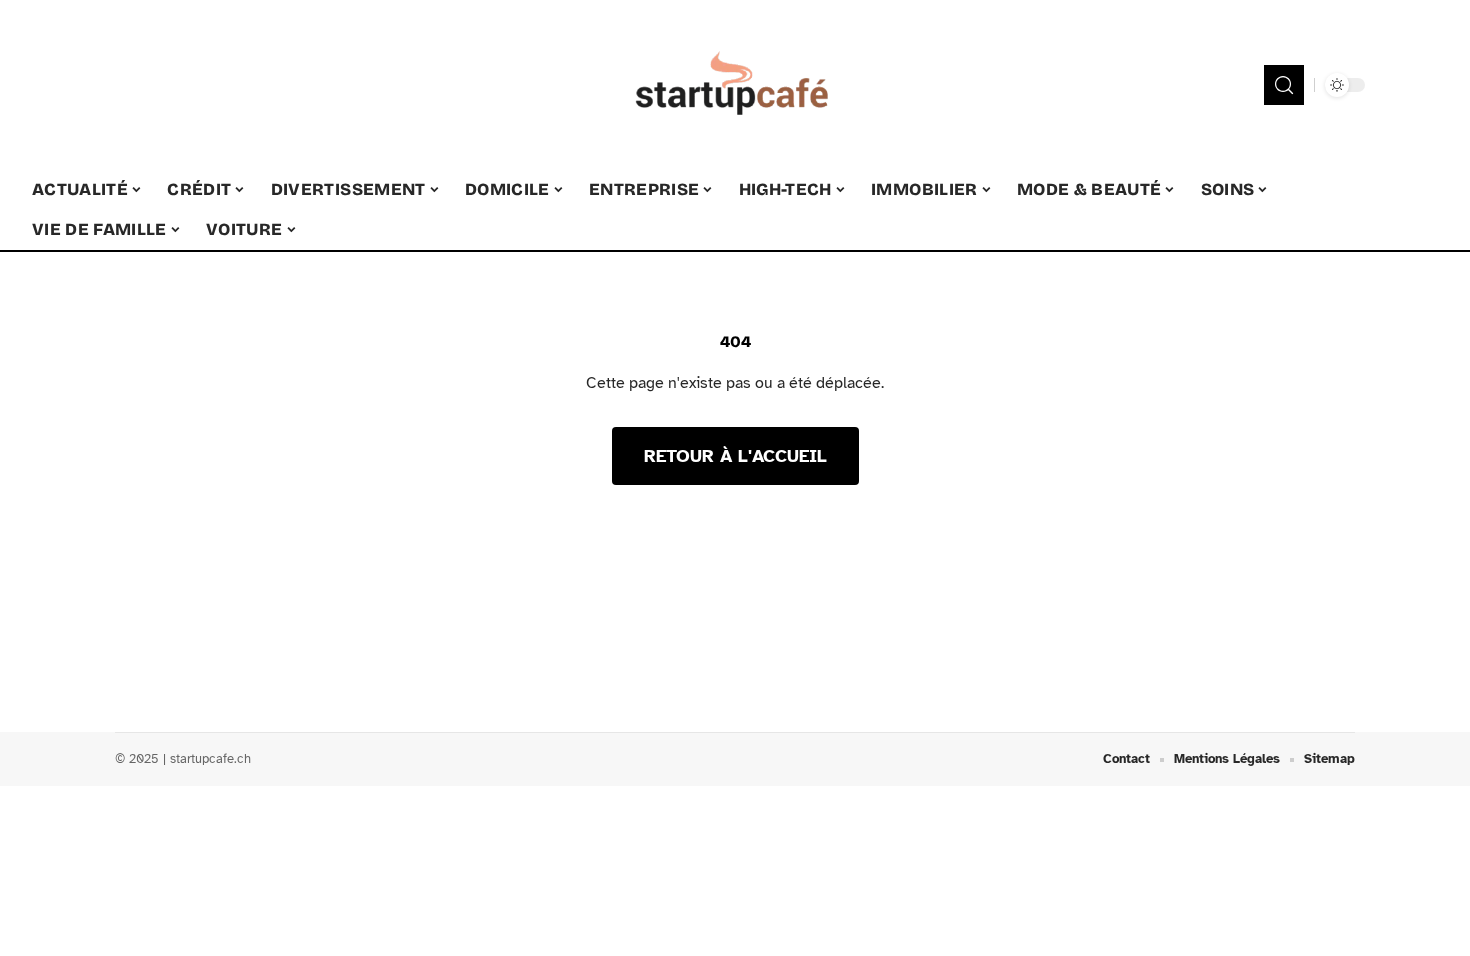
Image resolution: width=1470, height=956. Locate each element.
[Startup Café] (735, 85)
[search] (1284, 85)
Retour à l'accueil (735, 456)
